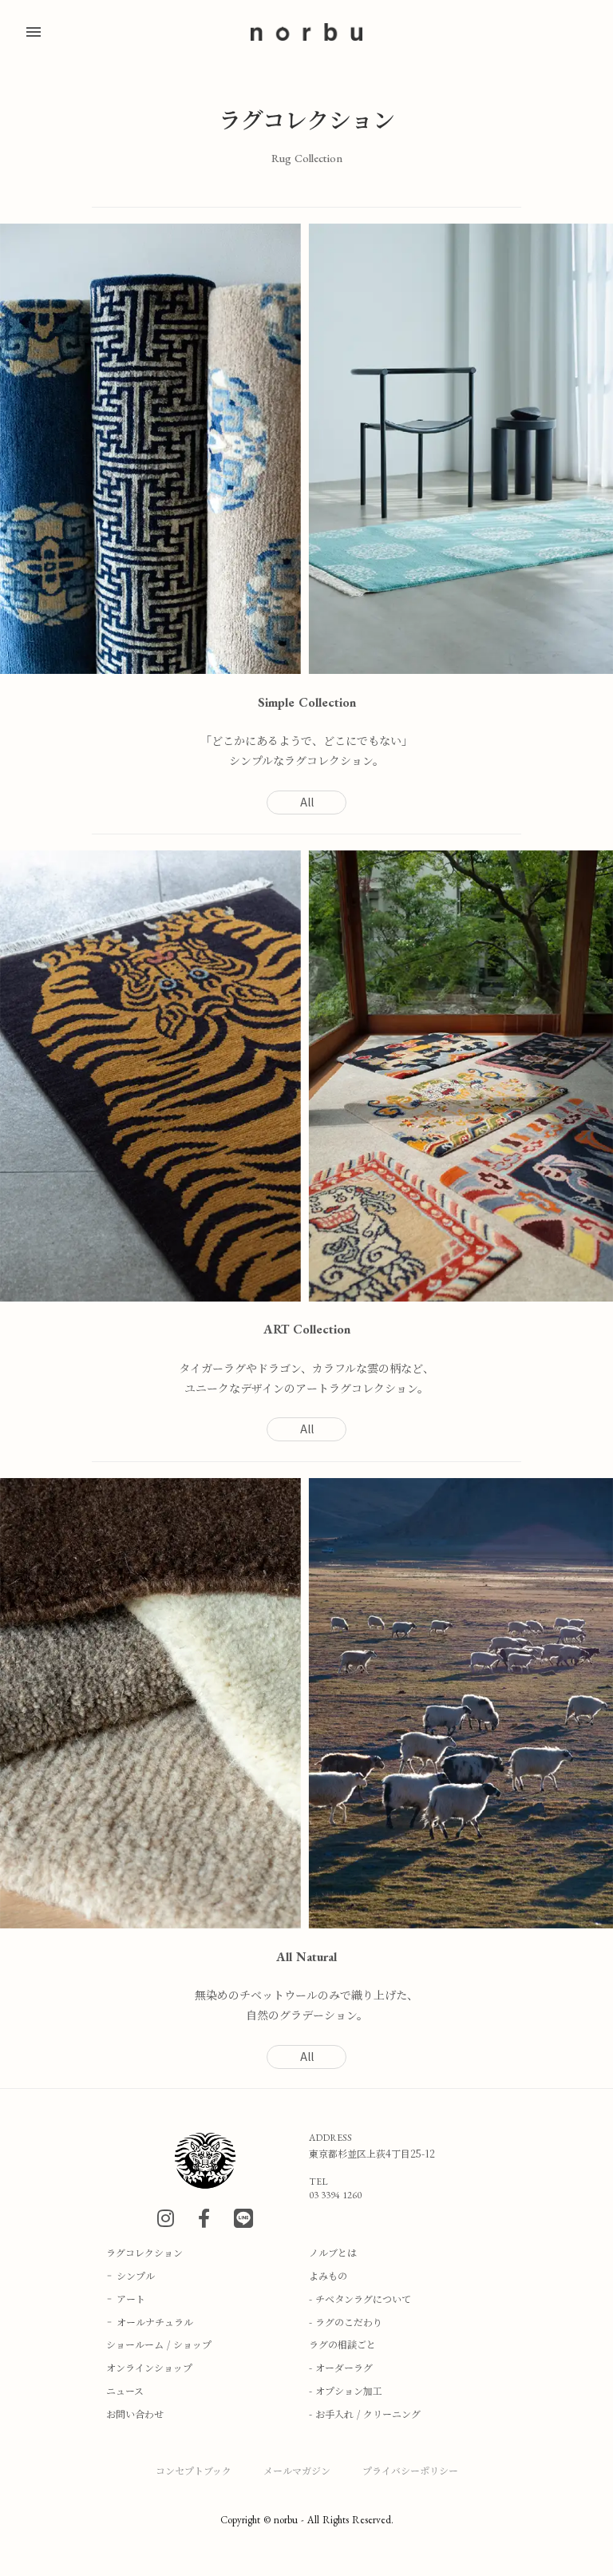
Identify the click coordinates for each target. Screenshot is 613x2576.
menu (34, 32)
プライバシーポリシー (410, 2470)
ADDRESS (330, 2138)
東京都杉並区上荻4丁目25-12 (372, 2154)
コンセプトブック (194, 2470)
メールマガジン (297, 2470)
